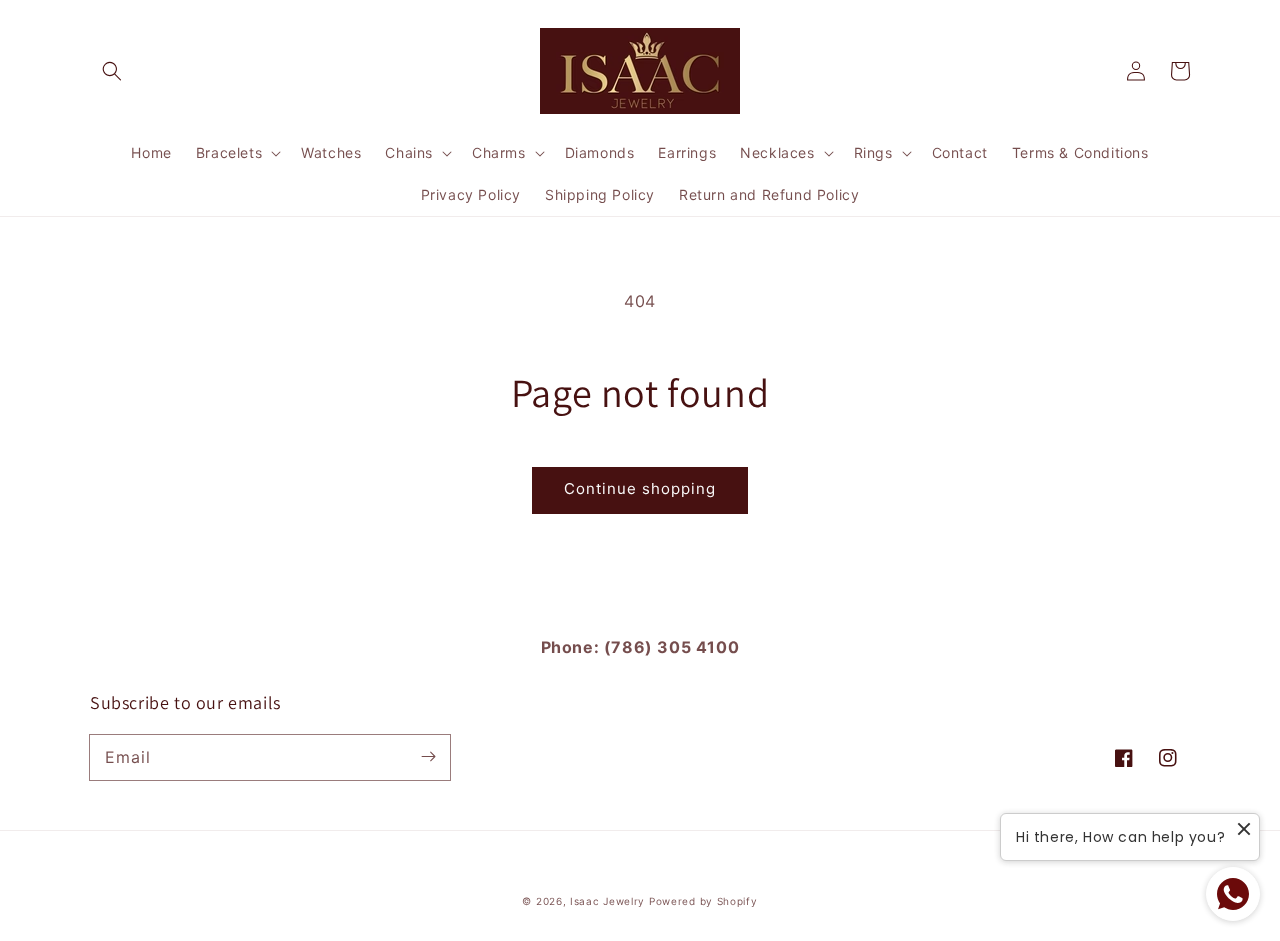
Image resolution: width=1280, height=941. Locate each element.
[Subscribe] (428, 757)
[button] (112, 71)
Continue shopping (640, 488)
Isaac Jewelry (607, 901)
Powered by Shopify (703, 901)
